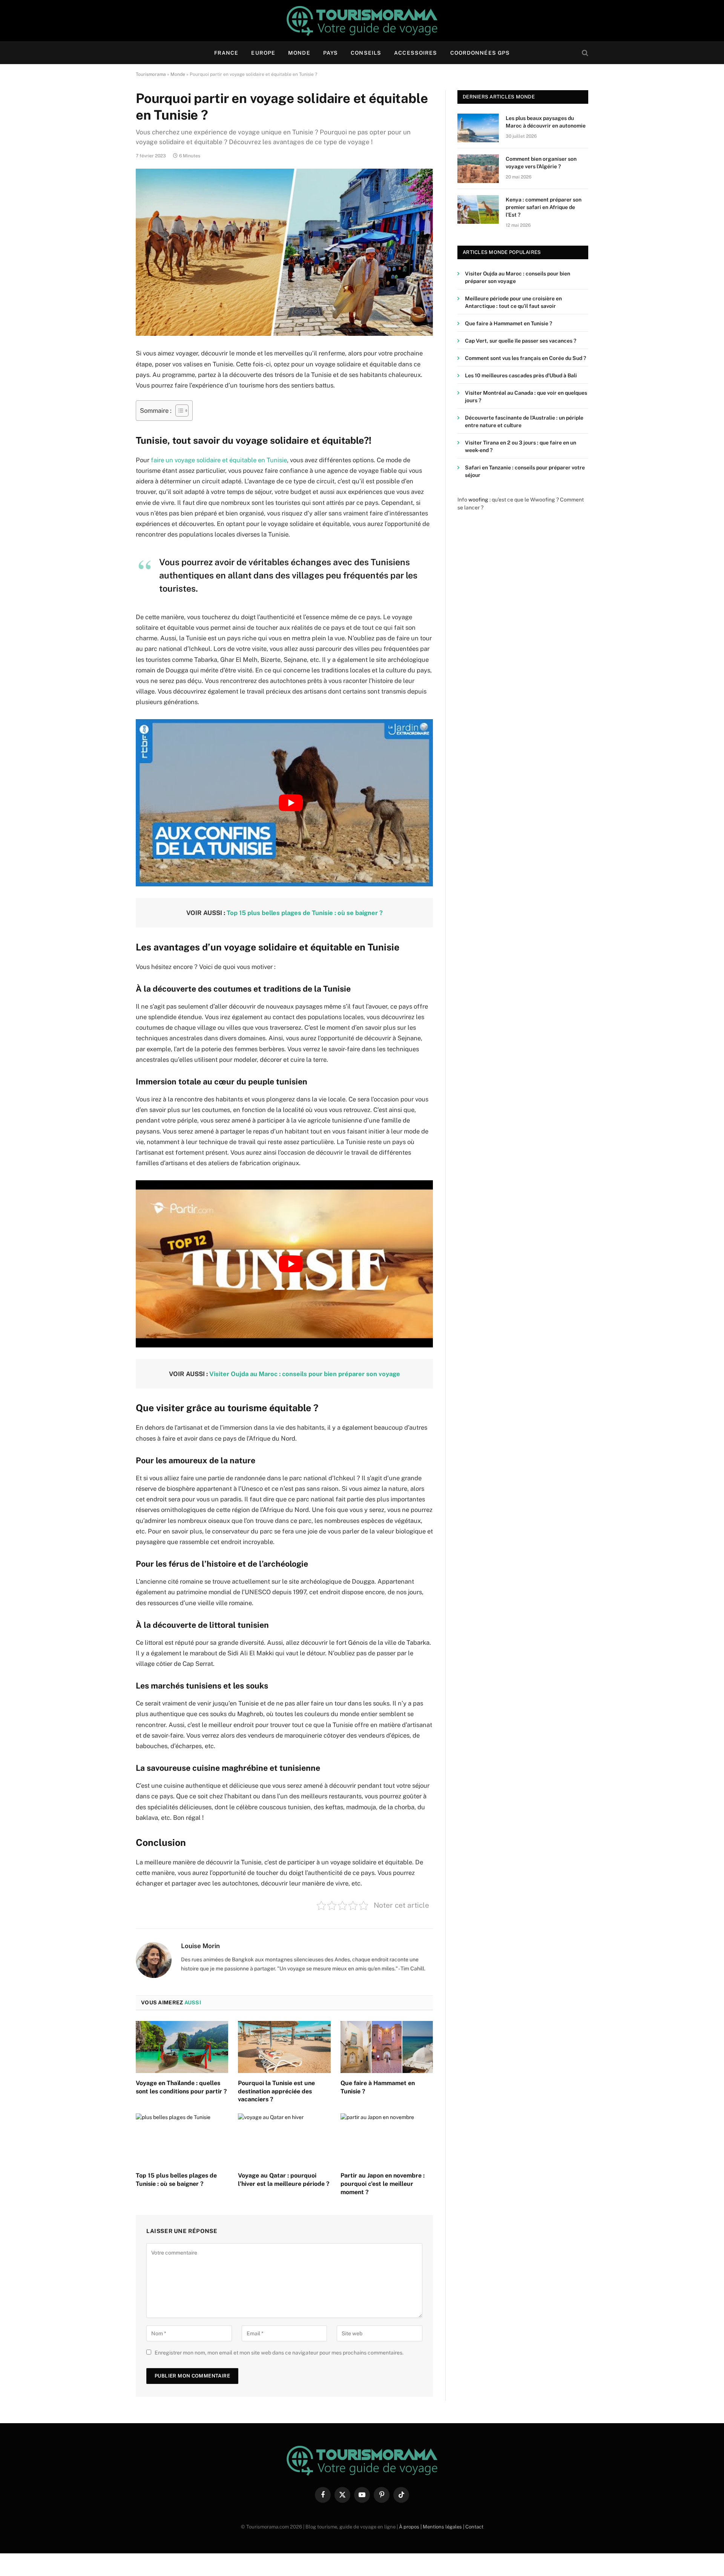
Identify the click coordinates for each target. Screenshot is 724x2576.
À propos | (411, 2527)
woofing (478, 500)
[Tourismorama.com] (362, 21)
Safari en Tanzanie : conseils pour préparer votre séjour (525, 471)
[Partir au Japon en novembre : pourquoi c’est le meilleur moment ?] (387, 2139)
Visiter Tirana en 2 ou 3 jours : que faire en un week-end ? (521, 446)
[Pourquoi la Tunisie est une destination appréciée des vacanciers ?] (284, 2047)
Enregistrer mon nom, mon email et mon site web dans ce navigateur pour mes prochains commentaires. (279, 2353)
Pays (331, 53)
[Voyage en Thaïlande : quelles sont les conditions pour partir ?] (182, 2047)
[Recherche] (584, 53)
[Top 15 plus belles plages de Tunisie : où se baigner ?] (182, 2139)
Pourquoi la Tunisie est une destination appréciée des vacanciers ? (276, 2091)
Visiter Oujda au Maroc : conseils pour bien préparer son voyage (305, 1374)
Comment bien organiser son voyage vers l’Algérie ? (541, 163)
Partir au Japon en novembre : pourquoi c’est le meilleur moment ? (383, 2184)
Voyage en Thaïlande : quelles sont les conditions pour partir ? (181, 2087)
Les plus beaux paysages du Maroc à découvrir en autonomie (546, 122)
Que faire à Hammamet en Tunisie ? (378, 2087)
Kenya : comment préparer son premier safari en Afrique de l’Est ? (544, 207)
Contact (474, 2527)
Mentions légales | (444, 2527)
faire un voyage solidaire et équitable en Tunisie (219, 460)
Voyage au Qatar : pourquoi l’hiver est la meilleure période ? (284, 2180)
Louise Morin (200, 1946)
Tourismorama (151, 74)
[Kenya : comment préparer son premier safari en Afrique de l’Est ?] (478, 209)
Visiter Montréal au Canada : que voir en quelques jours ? (526, 397)
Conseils (366, 53)
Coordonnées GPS (480, 53)
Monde (299, 53)
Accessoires (416, 53)
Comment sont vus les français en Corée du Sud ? (525, 358)
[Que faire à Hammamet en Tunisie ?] (387, 2047)
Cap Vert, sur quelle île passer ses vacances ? (521, 341)
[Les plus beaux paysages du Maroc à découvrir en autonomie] (478, 128)
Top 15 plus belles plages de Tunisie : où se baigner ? (305, 913)
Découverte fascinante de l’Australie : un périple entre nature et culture (524, 421)
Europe (263, 53)
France (226, 53)
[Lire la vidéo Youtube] (291, 803)
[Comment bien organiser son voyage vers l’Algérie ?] (478, 169)
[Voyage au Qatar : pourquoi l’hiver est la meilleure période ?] (284, 2139)
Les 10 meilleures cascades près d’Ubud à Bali (521, 375)
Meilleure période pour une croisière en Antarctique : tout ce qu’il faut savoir (513, 302)
